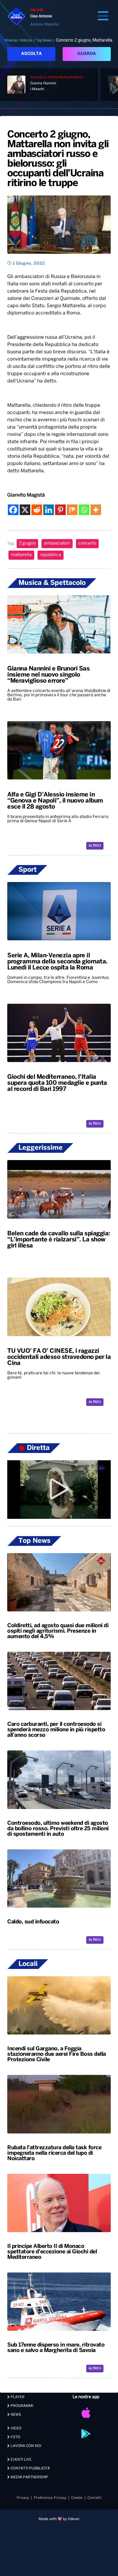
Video (16, 2428)
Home (12, 40)
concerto (87, 543)
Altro (94, 846)
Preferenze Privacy (50, 2498)
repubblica (51, 555)
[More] (96, 510)
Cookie (77, 2498)
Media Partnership (29, 2477)
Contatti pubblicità (30, 2468)
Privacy (23, 2498)
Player (17, 2397)
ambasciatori (57, 543)
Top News (44, 40)
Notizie (26, 40)
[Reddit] (37, 510)
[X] (25, 510)
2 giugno (27, 543)
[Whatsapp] (84, 510)
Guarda (87, 54)
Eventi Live (21, 2460)
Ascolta (31, 54)
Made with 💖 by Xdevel (59, 2519)
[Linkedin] (49, 510)
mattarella (21, 555)
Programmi (21, 2406)
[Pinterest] (60, 510)
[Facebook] (13, 510)
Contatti (95, 2498)
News (15, 2415)
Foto (15, 2437)
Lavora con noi (25, 2446)
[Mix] (72, 510)
